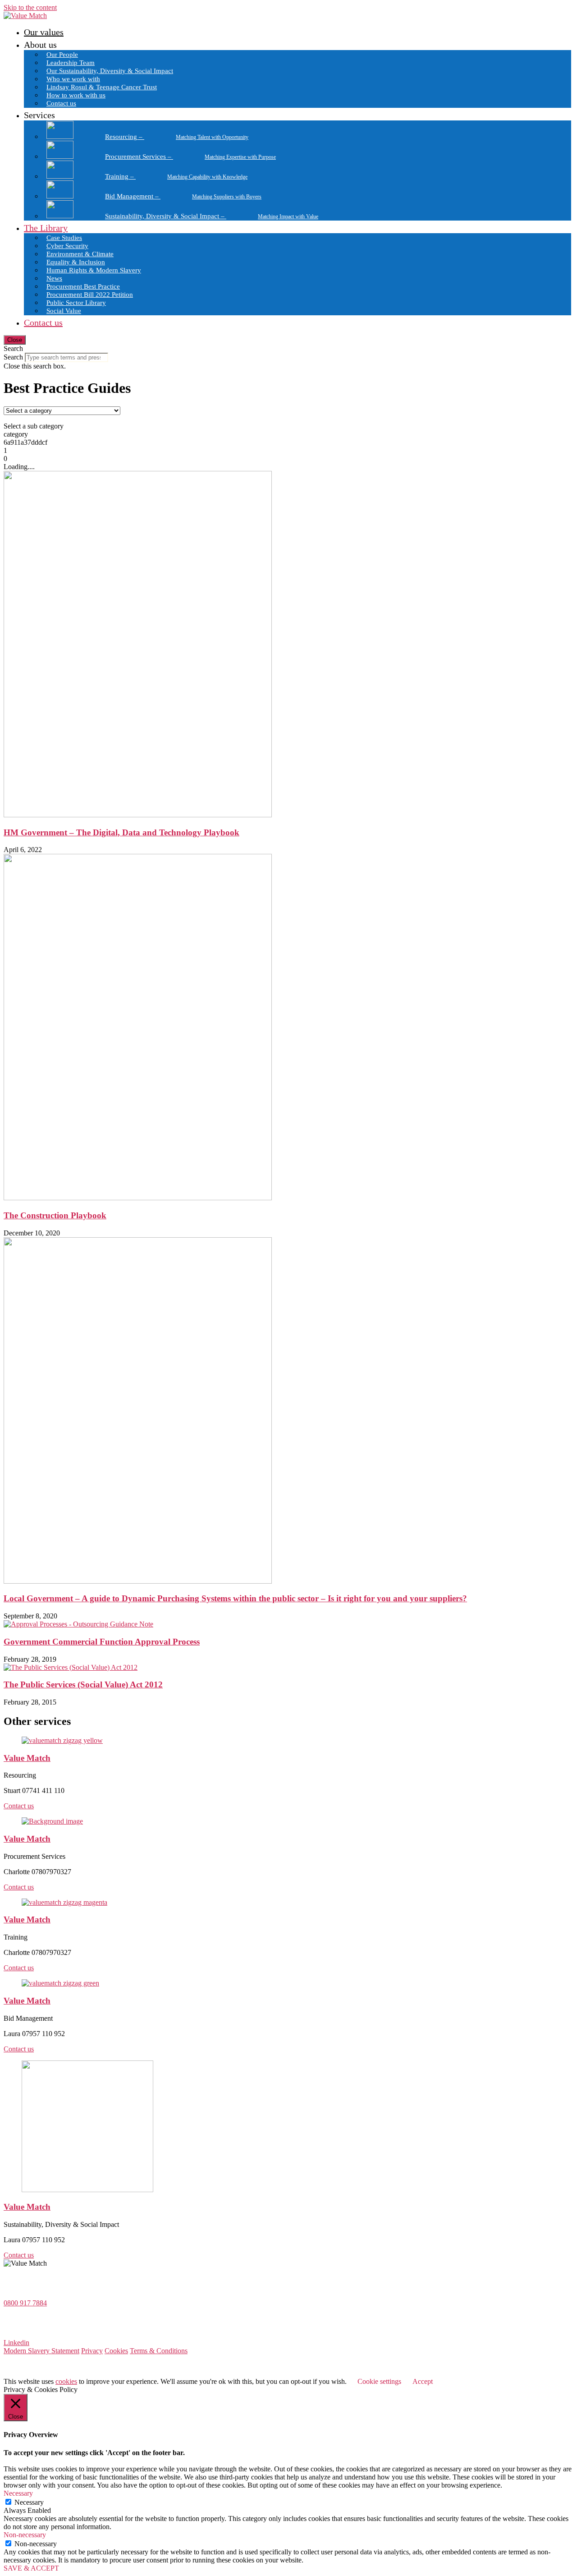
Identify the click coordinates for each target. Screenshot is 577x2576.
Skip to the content (30, 7)
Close (15, 340)
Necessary (29, 2502)
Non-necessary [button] (25, 2535)
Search (13, 357)
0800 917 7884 (25, 2303)
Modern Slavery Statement (41, 2351)
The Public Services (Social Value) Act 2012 (83, 1684)
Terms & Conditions (159, 2351)
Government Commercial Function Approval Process (102, 1642)
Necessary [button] (18, 2493)
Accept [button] (423, 2381)
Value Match (27, 1758)
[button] (288, 349)
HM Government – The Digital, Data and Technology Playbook (121, 832)
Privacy (92, 2351)
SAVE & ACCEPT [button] (31, 2568)
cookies (66, 2381)
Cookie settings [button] (379, 2381)
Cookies (116, 2351)
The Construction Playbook (55, 1215)
